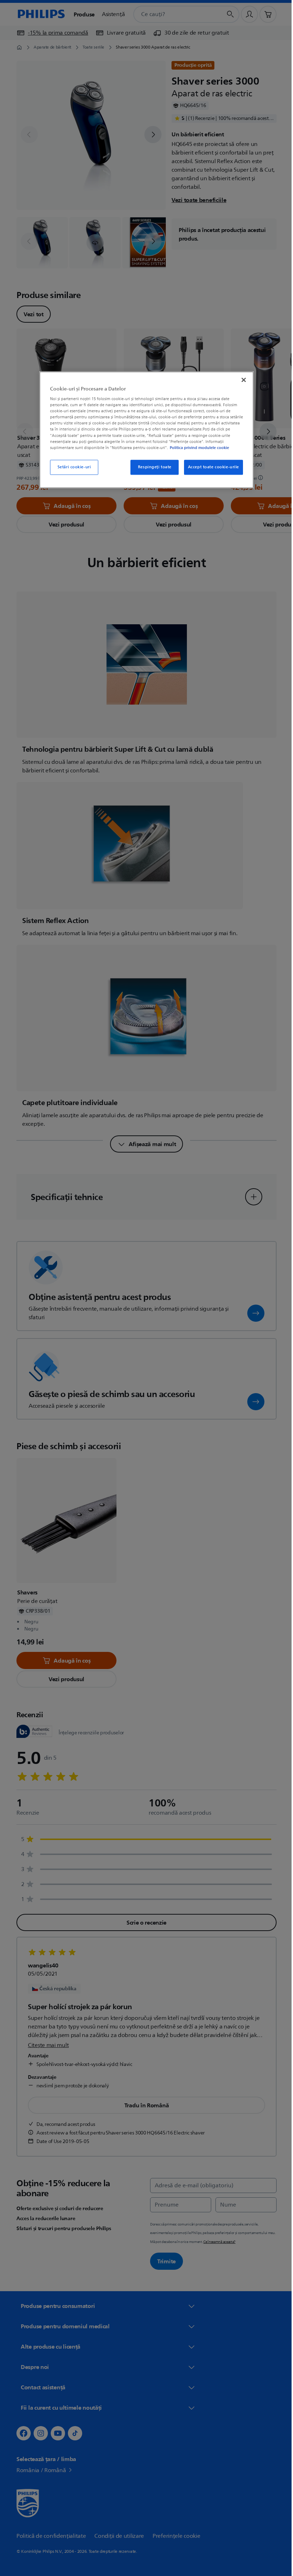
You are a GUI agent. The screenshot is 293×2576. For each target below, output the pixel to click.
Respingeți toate (152, 467)
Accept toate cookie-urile (211, 467)
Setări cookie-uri (71, 467)
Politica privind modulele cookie (197, 448)
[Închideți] (241, 380)
